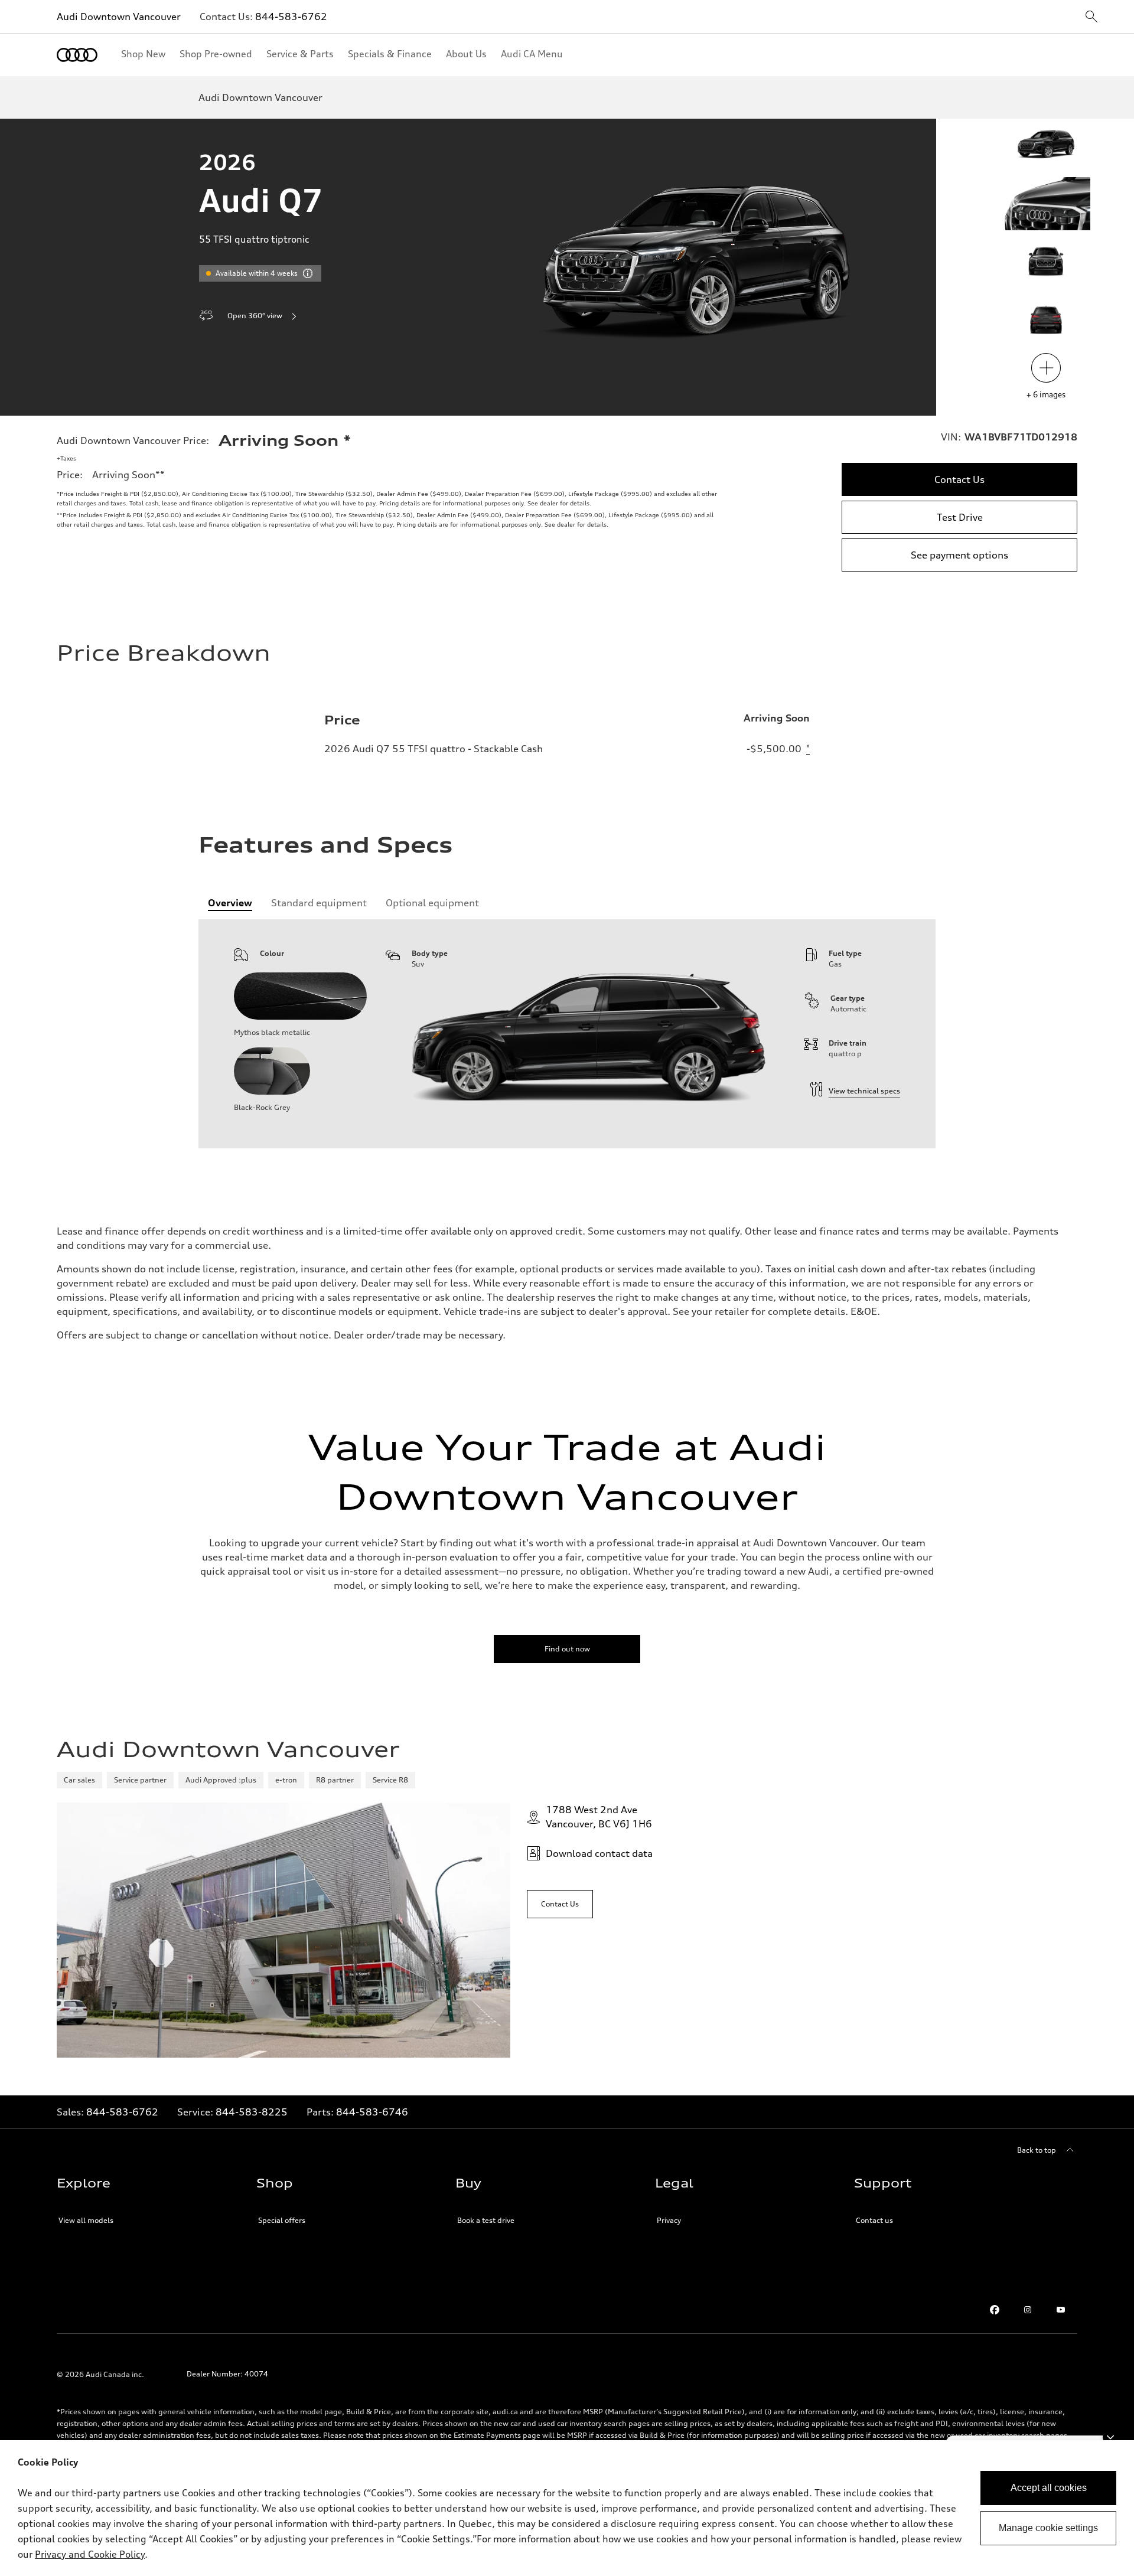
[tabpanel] (567, 1034)
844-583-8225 (252, 2112)
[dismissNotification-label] (1110, 2437)
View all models (86, 2220)
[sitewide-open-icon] (1091, 17)
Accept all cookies (1049, 2488)
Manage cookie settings (1048, 2528)
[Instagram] (1028, 2310)
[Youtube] (1061, 2310)
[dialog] (567, 2508)
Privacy (669, 2220)
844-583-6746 (372, 2112)
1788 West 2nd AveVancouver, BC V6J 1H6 (599, 1817)
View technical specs (864, 1091)
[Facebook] (995, 2310)
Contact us (874, 2220)
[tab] (230, 903)
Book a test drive (486, 2220)
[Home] (77, 55)
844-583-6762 (291, 17)
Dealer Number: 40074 (227, 2374)
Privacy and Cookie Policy (90, 2554)
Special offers (282, 2220)
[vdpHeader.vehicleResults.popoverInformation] (308, 273)
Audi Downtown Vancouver (119, 17)
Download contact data (599, 1853)
